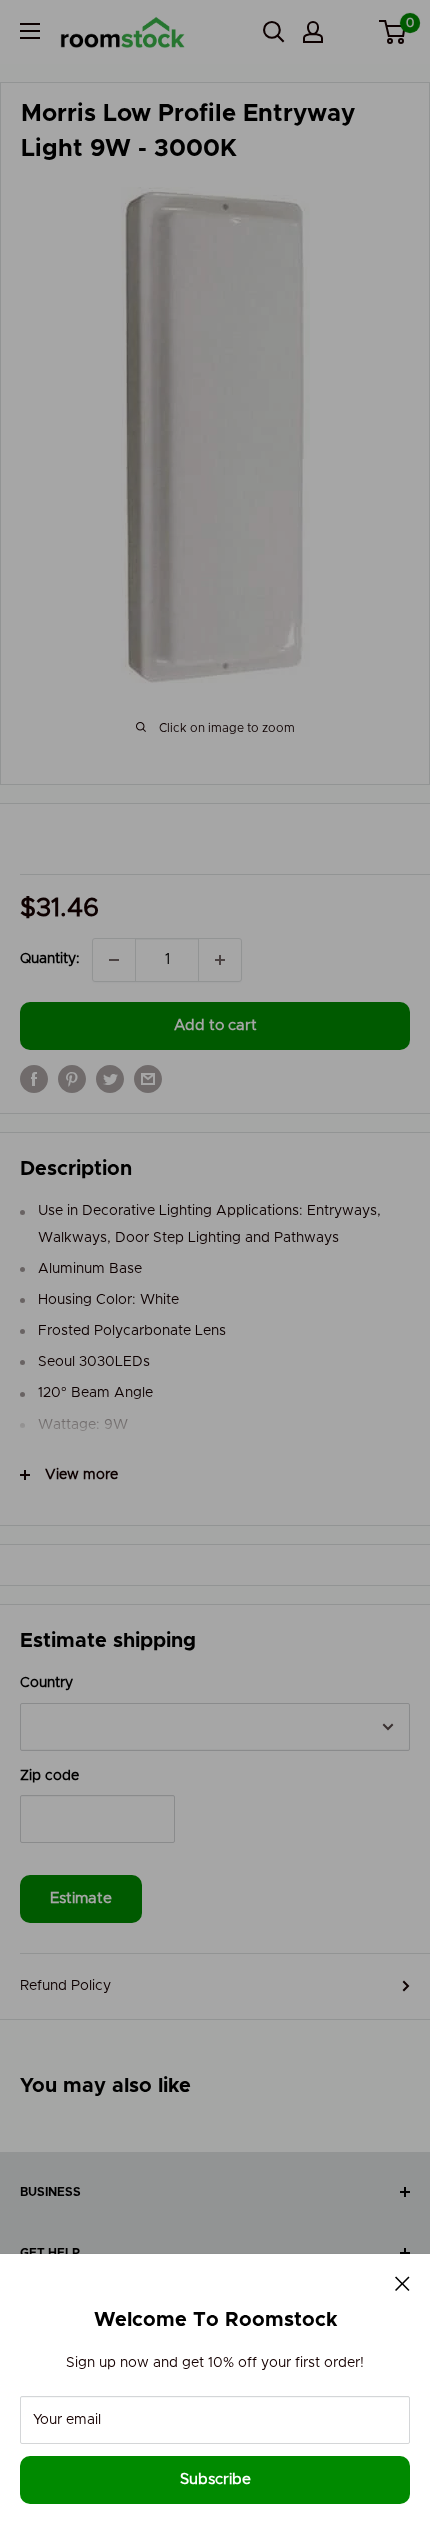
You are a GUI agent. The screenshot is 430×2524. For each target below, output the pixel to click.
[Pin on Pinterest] (72, 1079)
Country (46, 1683)
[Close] (402, 2283)
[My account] (313, 32)
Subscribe (215, 2479)
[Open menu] (30, 31)
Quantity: (50, 959)
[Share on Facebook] (34, 1079)
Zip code (49, 1776)
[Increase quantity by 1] (220, 960)
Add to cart (215, 1025)
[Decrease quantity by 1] (114, 960)
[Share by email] (148, 1079)
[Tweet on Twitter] (110, 1079)
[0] (393, 32)
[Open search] (274, 32)
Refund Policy (65, 1986)
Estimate (81, 1898)
